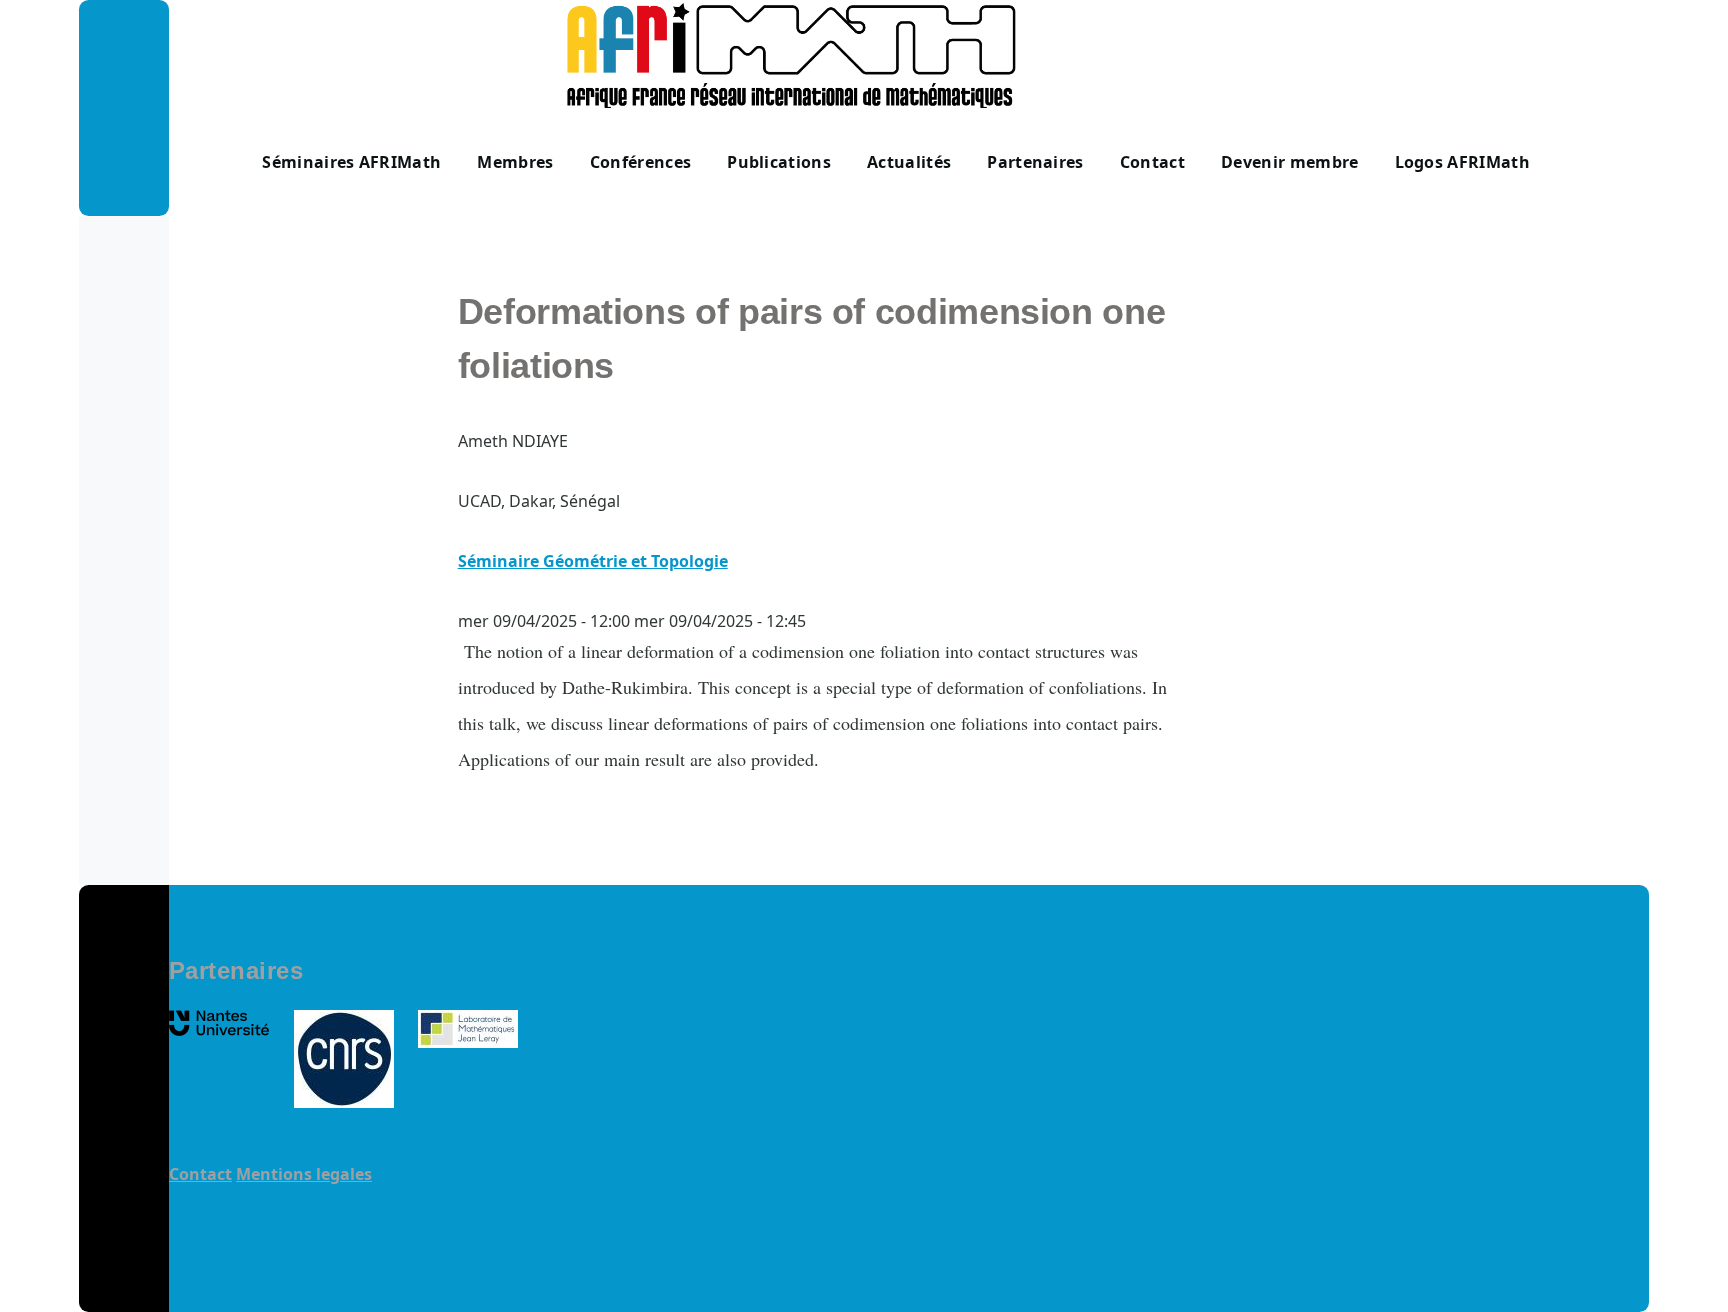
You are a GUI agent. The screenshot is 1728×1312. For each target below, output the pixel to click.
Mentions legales (304, 1174)
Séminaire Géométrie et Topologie (593, 561)
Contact (200, 1174)
